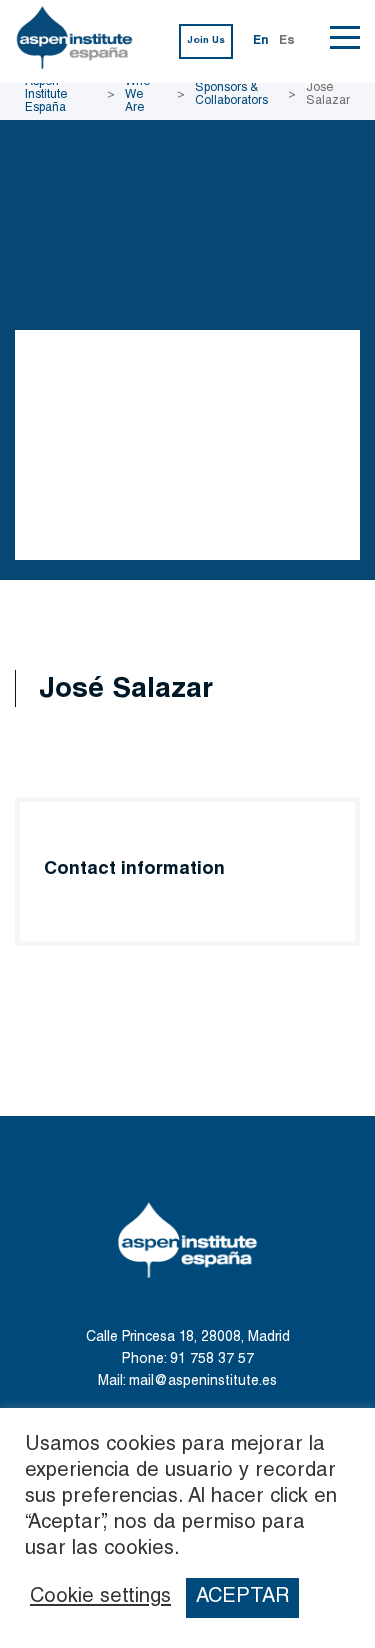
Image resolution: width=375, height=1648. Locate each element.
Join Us (206, 41)
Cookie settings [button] (100, 1598)
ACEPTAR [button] (242, 1598)
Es (287, 41)
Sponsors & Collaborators (231, 94)
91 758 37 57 (212, 1360)
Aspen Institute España (46, 95)
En (261, 41)
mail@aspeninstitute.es (203, 1382)
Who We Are (137, 95)
